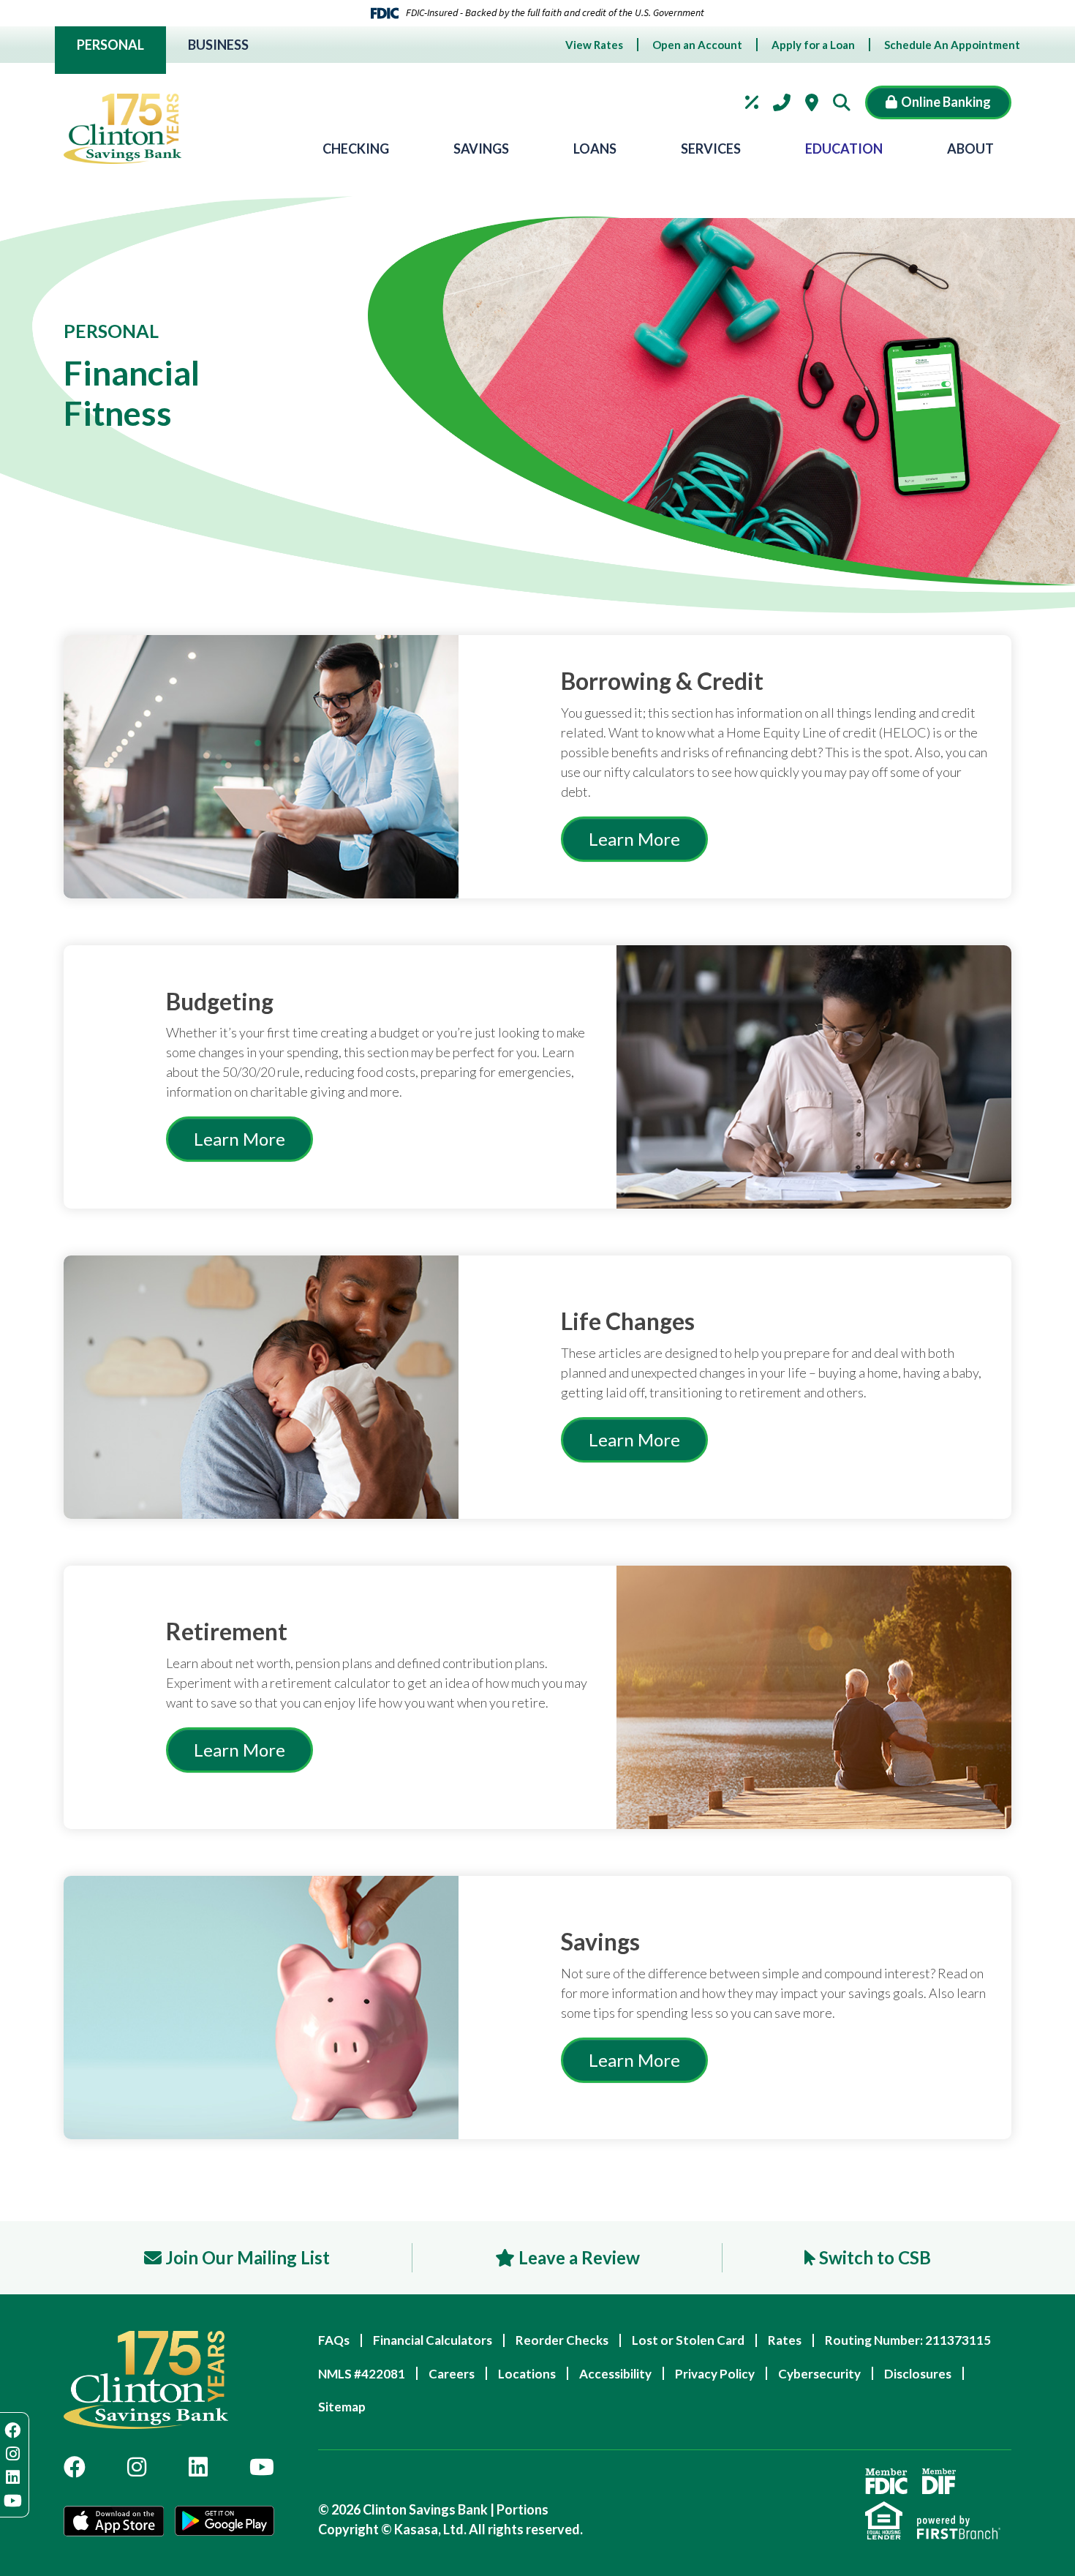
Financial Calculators (433, 2340)
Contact (782, 102)
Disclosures (918, 2374)
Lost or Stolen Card (688, 2340)
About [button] (970, 149)
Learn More (634, 839)
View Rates (594, 45)
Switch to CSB (875, 2257)
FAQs (334, 2340)
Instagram (137, 2467)
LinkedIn (198, 2467)
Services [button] (711, 149)
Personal (110, 45)
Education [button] (844, 149)
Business (218, 45)
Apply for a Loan (813, 45)
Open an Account (697, 45)
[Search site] (845, 102)
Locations (812, 102)
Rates (752, 102)
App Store (114, 2523)
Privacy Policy (715, 2374)
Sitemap (342, 2407)
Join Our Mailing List (248, 2257)
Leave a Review (579, 2257)
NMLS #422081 (362, 2374)
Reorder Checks (562, 2340)
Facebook (75, 2467)
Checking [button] (356, 149)
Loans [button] (595, 149)
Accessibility (615, 2374)
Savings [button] (481, 149)
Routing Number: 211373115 (908, 2340)
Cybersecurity (819, 2374)
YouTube (262, 2467)
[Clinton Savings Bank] (122, 129)
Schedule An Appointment (952, 45)
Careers (452, 2374)
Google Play (225, 2523)
